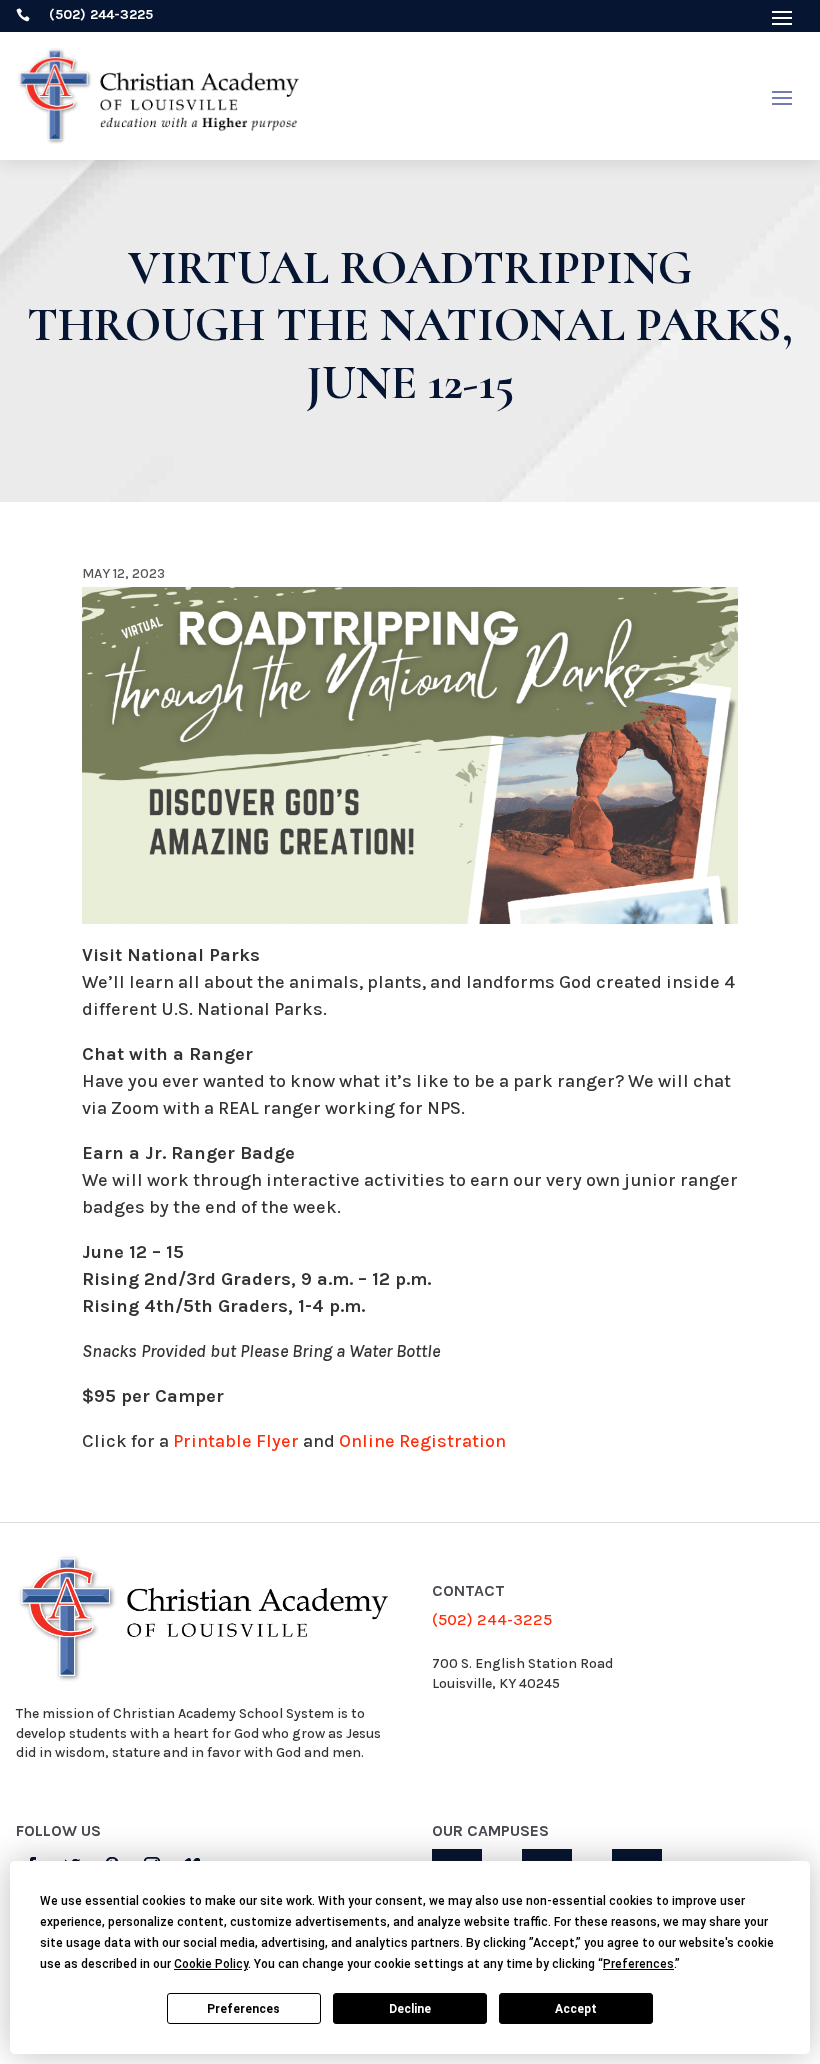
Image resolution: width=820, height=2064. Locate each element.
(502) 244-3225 (492, 1619)
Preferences (243, 2009)
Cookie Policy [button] (211, 1964)
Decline (410, 2009)
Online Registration (422, 1441)
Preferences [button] (638, 1964)
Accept (576, 2009)
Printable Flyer (236, 1441)
